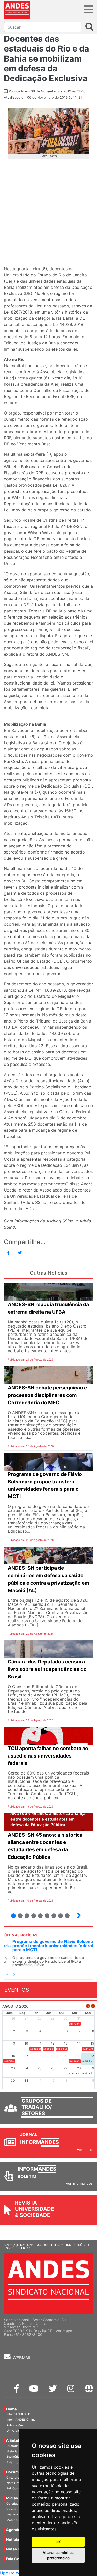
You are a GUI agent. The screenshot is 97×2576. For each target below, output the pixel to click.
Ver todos (85, 2150)
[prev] (88, 2006)
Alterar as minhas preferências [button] (58, 2555)
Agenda (13, 2530)
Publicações (15, 2425)
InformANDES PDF (19, 2414)
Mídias (12, 2498)
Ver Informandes (79, 2183)
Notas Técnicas (20, 2549)
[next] (93, 2006)
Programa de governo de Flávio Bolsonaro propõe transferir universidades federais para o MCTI (47, 1946)
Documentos (18, 2472)
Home (11, 2409)
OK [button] (58, 2542)
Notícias (13, 2540)
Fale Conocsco (19, 2559)
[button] (7, 1975)
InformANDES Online (21, 2420)
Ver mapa (64, 2331)
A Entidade (16, 2440)
